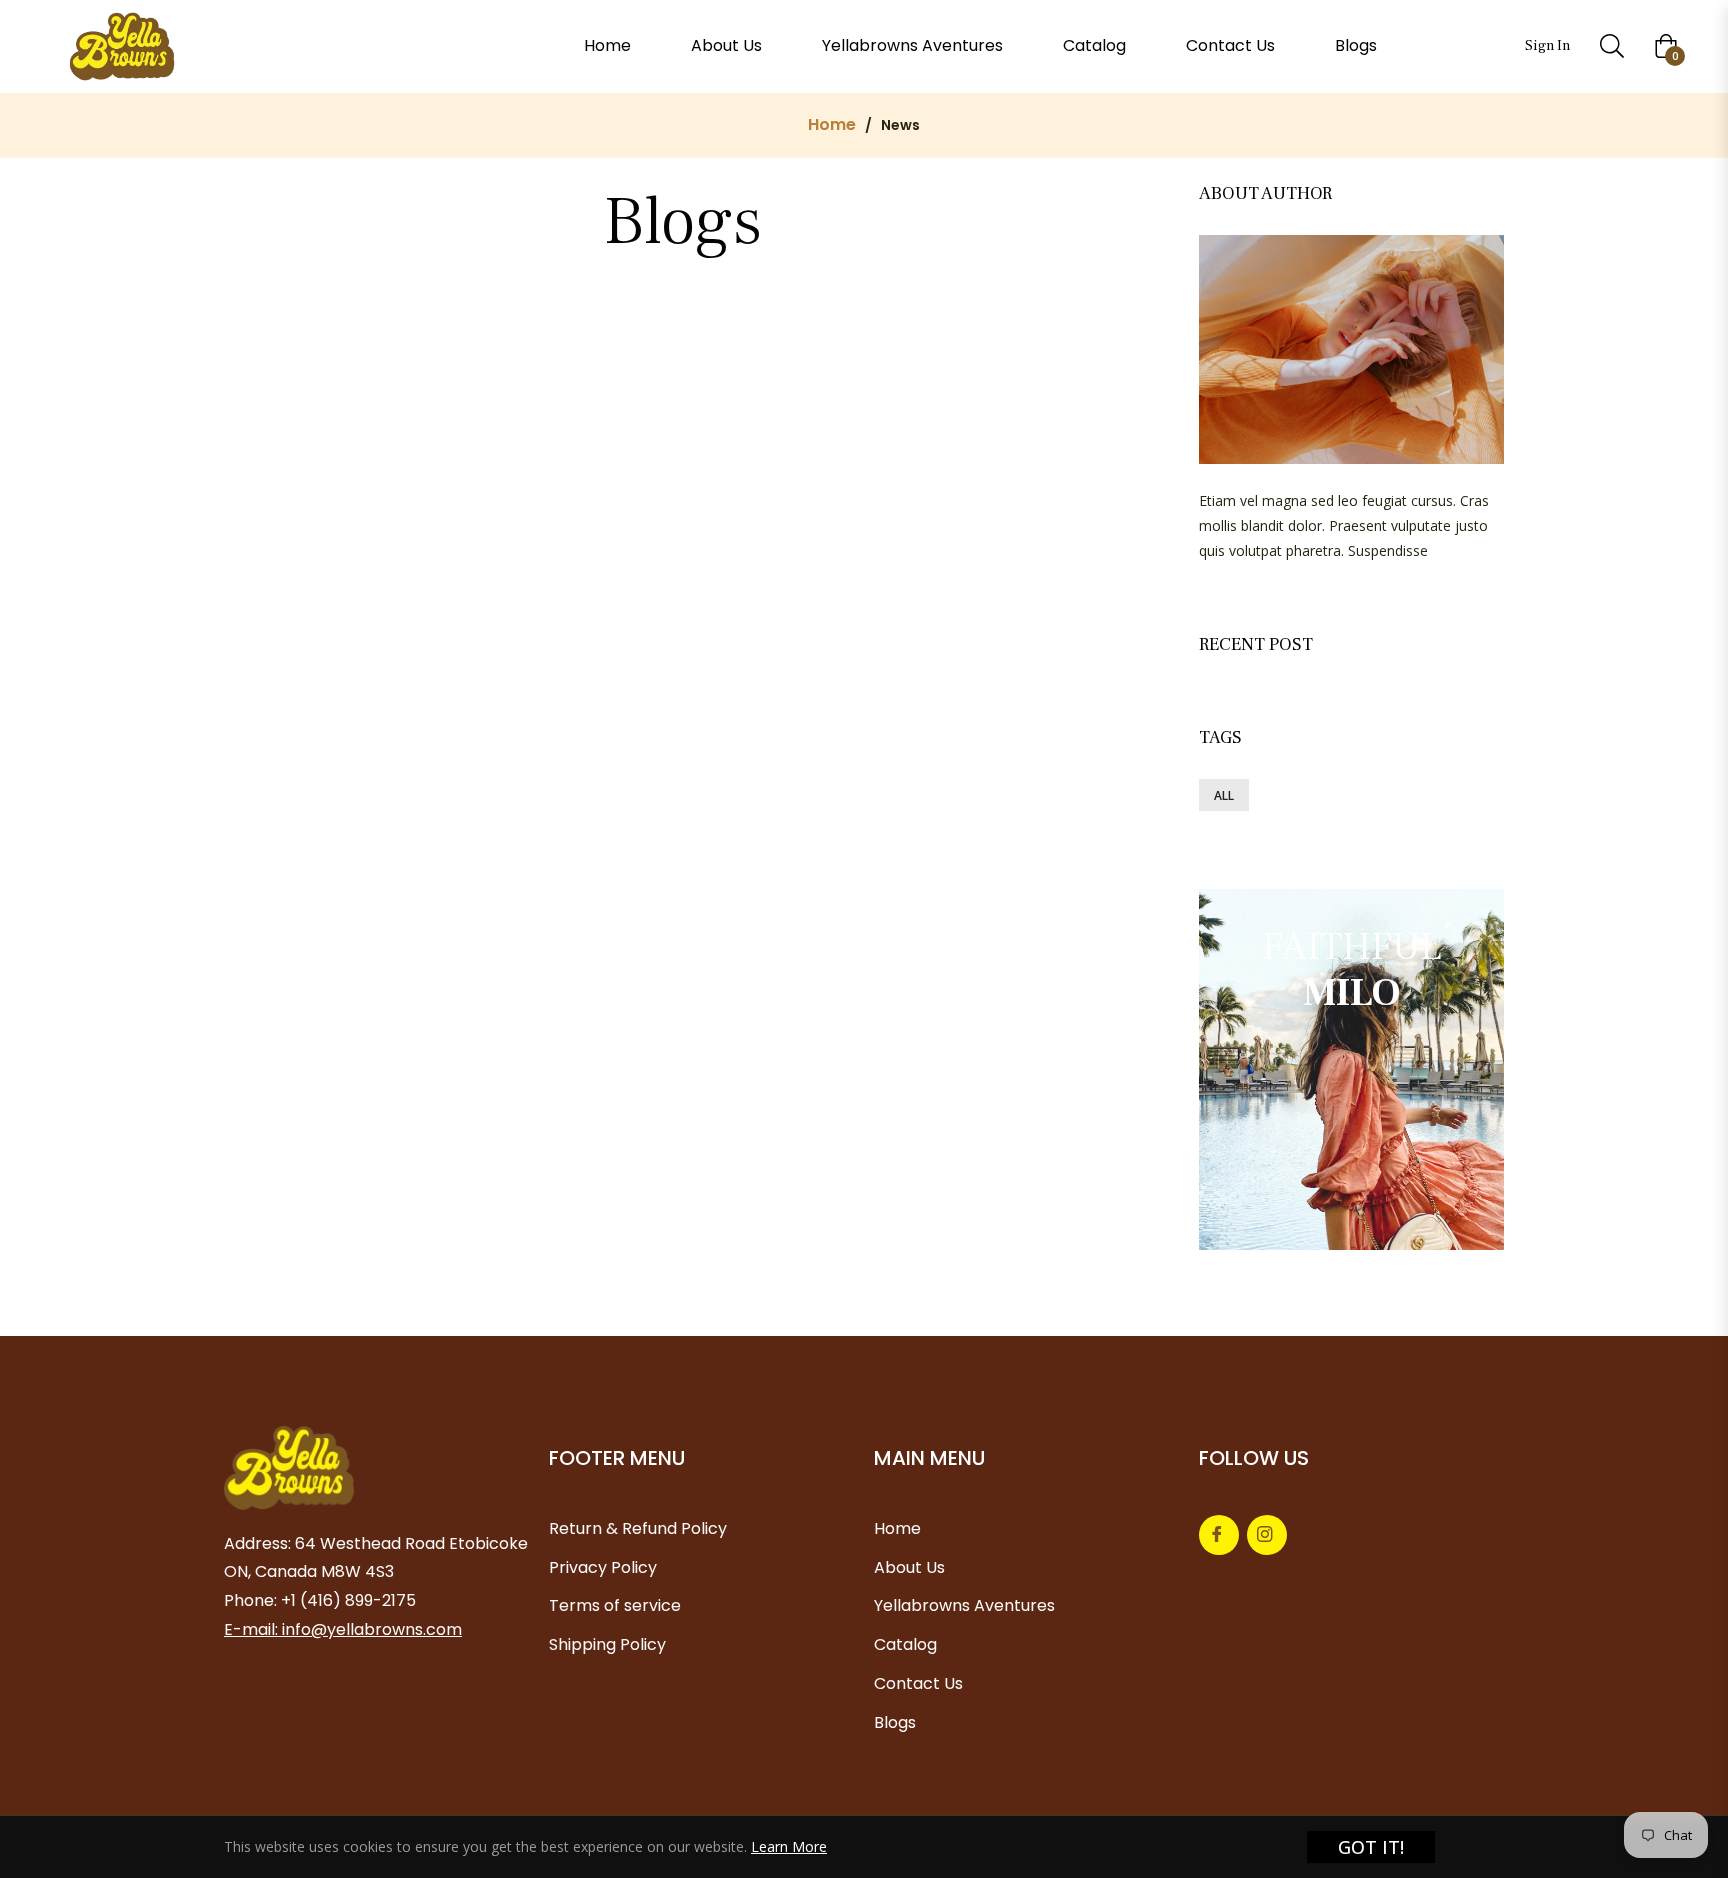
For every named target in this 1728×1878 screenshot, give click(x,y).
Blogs (895, 1722)
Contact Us (918, 1683)
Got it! (1371, 1847)
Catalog (905, 1644)
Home (832, 125)
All (1224, 795)
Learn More (789, 1846)
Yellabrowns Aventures (964, 1605)
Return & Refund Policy (638, 1528)
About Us (909, 1567)
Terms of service (615, 1605)
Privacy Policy (603, 1567)
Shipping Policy (607, 1644)
